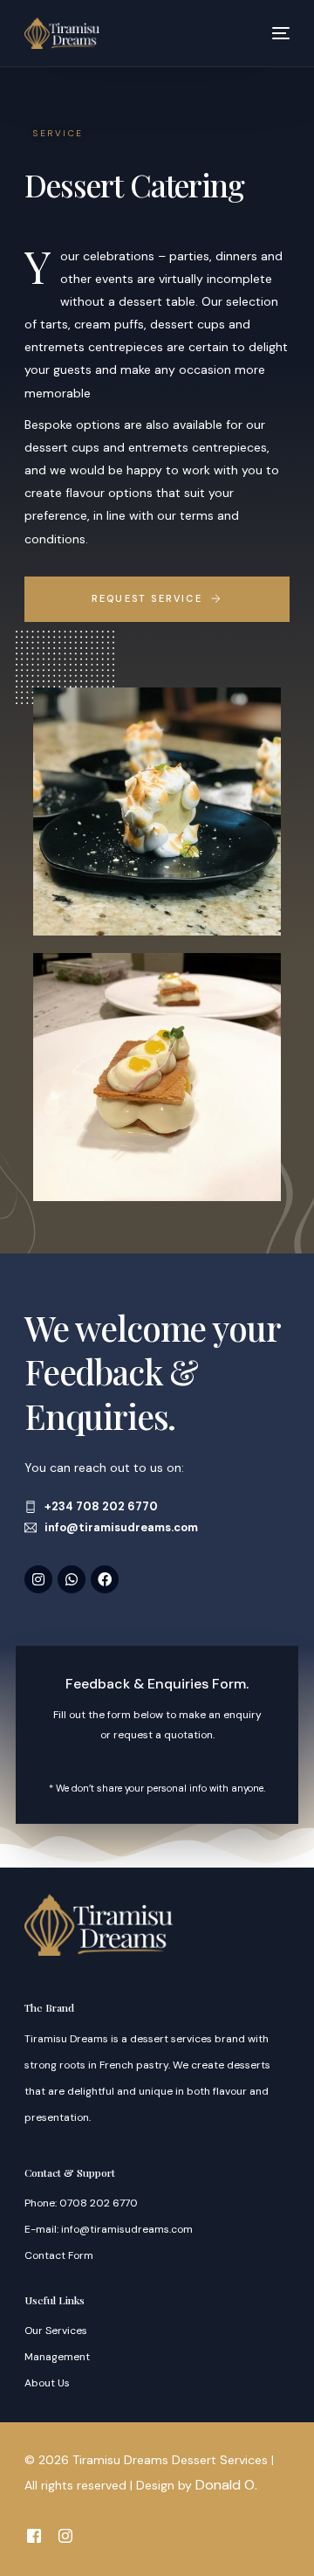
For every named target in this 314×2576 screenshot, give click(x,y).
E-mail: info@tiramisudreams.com (109, 2229)
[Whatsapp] (72, 1579)
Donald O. (226, 2485)
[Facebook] (105, 1579)
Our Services (56, 2331)
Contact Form (59, 2255)
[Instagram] (38, 1579)
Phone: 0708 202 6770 (81, 2203)
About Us (47, 2383)
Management (57, 2357)
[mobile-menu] (274, 33)
